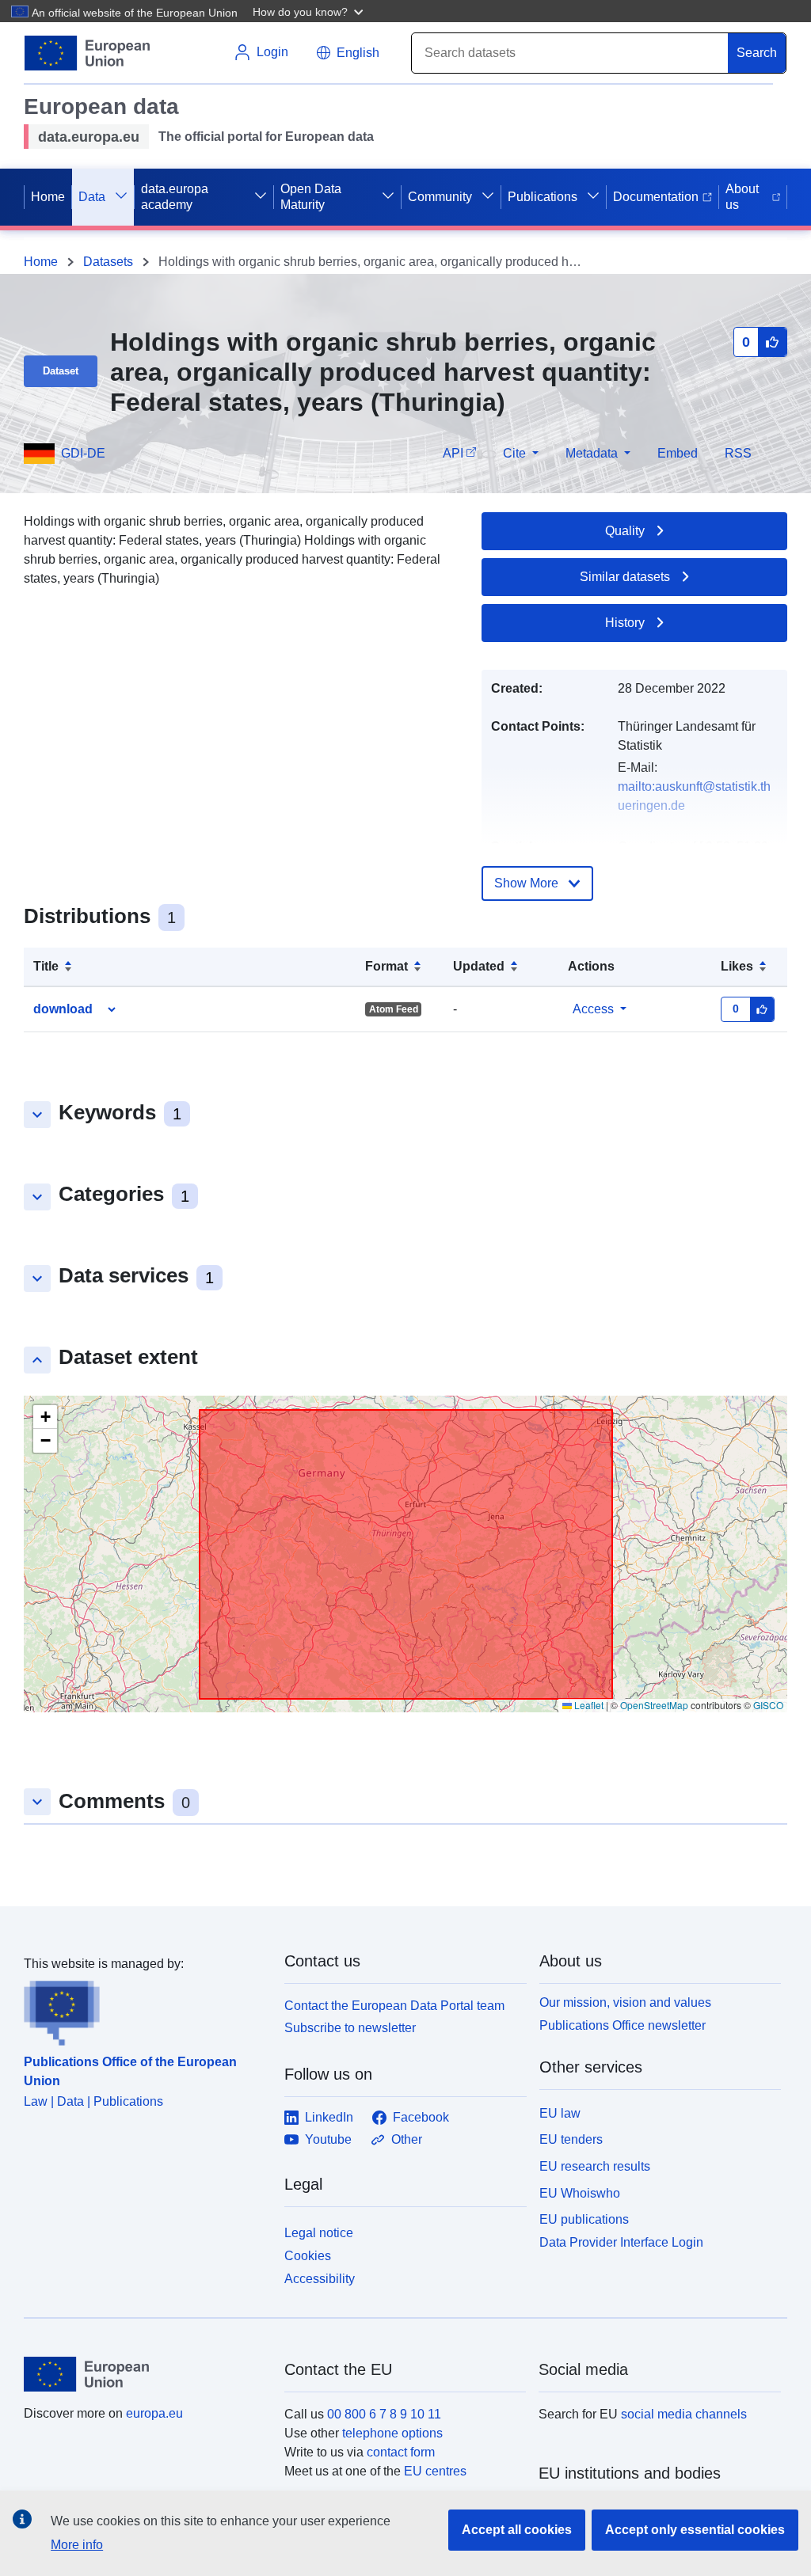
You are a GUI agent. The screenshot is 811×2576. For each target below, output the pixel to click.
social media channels (684, 2414)
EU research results (595, 2166)
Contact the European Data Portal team (394, 2006)
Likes (737, 966)
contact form (401, 2452)
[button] (310, 11)
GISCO (768, 1705)
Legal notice (319, 2233)
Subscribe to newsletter (350, 2028)
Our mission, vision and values (625, 2002)
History (625, 623)
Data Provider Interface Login (621, 2242)
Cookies (308, 2256)
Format (386, 966)
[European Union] (145, 2374)
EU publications (584, 2219)
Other (407, 2139)
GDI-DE (83, 453)
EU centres (435, 2471)
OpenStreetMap (654, 1705)
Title (46, 966)
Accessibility (320, 2279)
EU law (560, 2113)
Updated (479, 966)
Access (593, 1009)
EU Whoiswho (580, 2193)
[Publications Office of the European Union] (145, 2010)
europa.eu (154, 2413)
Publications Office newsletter (623, 2025)
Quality (625, 531)
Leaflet (588, 1705)
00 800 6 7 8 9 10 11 (384, 2414)
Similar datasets (625, 577)
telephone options (392, 2433)
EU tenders (571, 2139)
